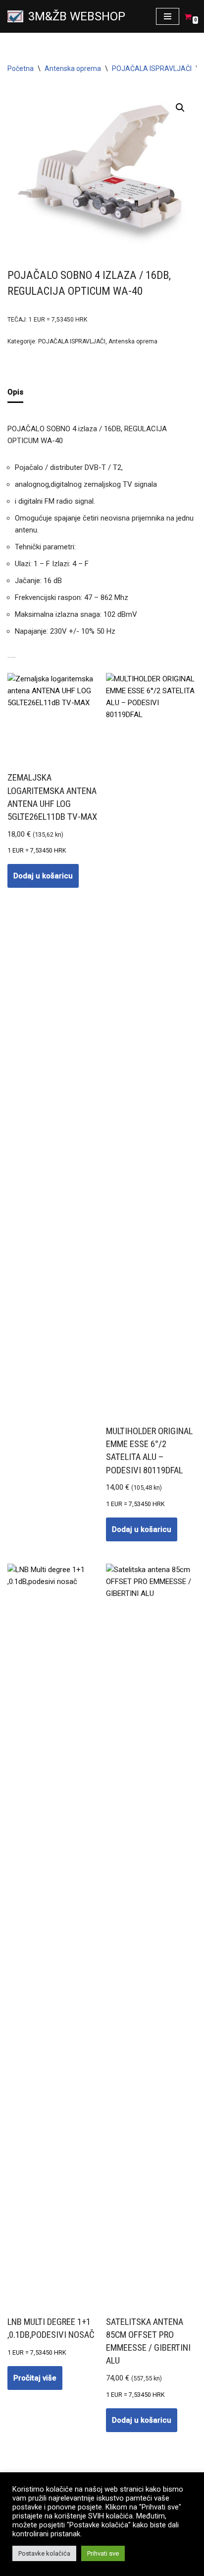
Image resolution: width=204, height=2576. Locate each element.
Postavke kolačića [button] (44, 2553)
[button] (180, 108)
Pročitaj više (35, 2378)
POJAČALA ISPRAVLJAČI (152, 68)
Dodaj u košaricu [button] (43, 876)
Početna (21, 68)
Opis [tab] (15, 392)
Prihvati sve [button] (103, 2553)
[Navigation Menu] (168, 16)
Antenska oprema (73, 68)
